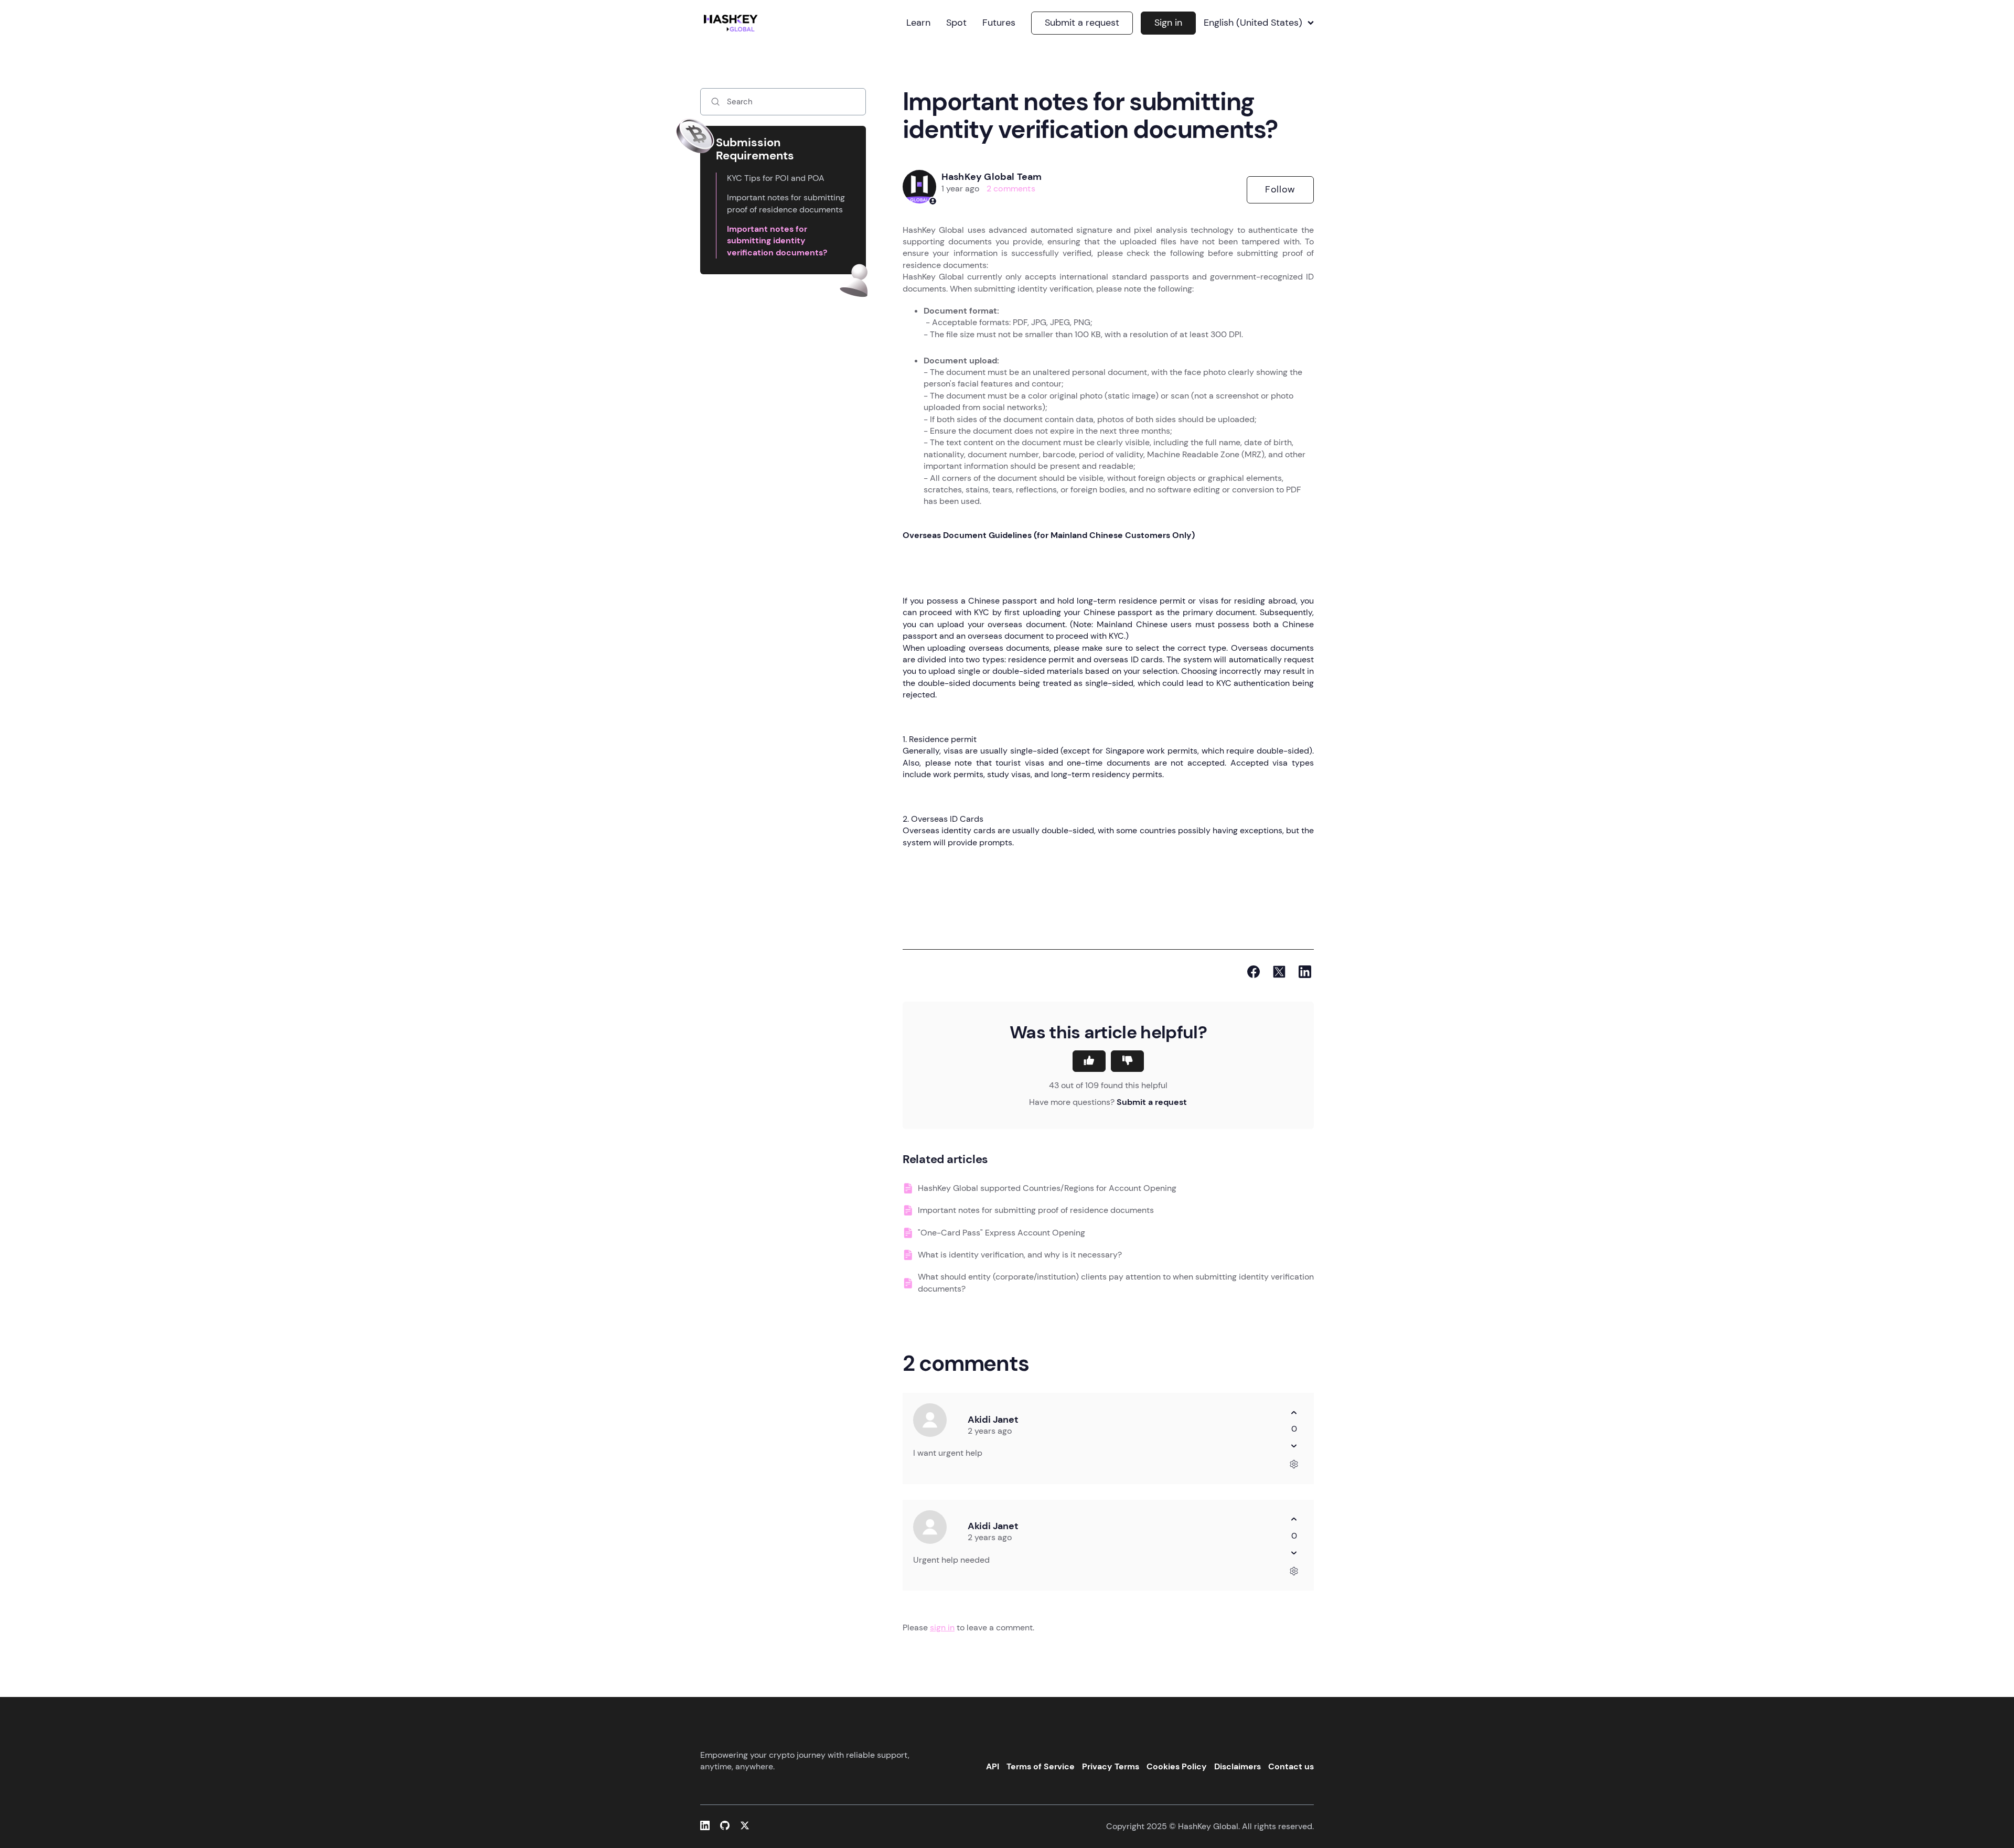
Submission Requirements (755, 149)
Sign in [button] (1168, 23)
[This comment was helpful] (1294, 1412)
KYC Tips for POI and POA (776, 178)
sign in (942, 1627)
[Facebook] (1254, 972)
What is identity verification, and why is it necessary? (1020, 1255)
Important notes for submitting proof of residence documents (786, 203)
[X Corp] (1279, 972)
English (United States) (1253, 23)
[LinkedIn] (1305, 972)
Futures (999, 23)
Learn (918, 23)
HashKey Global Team (992, 177)
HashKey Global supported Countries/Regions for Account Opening (1047, 1188)
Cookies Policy (1177, 1766)
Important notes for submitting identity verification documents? (777, 241)
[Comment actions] (1294, 1464)
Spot (956, 23)
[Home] (733, 23)
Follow (1280, 189)
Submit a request (1082, 23)
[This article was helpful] (1089, 1061)
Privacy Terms (1111, 1766)
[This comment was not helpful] (1294, 1446)
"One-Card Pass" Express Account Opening (1001, 1233)
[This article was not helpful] (1127, 1061)
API (993, 1766)
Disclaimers (1238, 1766)
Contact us (1291, 1766)
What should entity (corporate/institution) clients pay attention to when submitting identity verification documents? (1116, 1282)
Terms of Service (1041, 1766)
